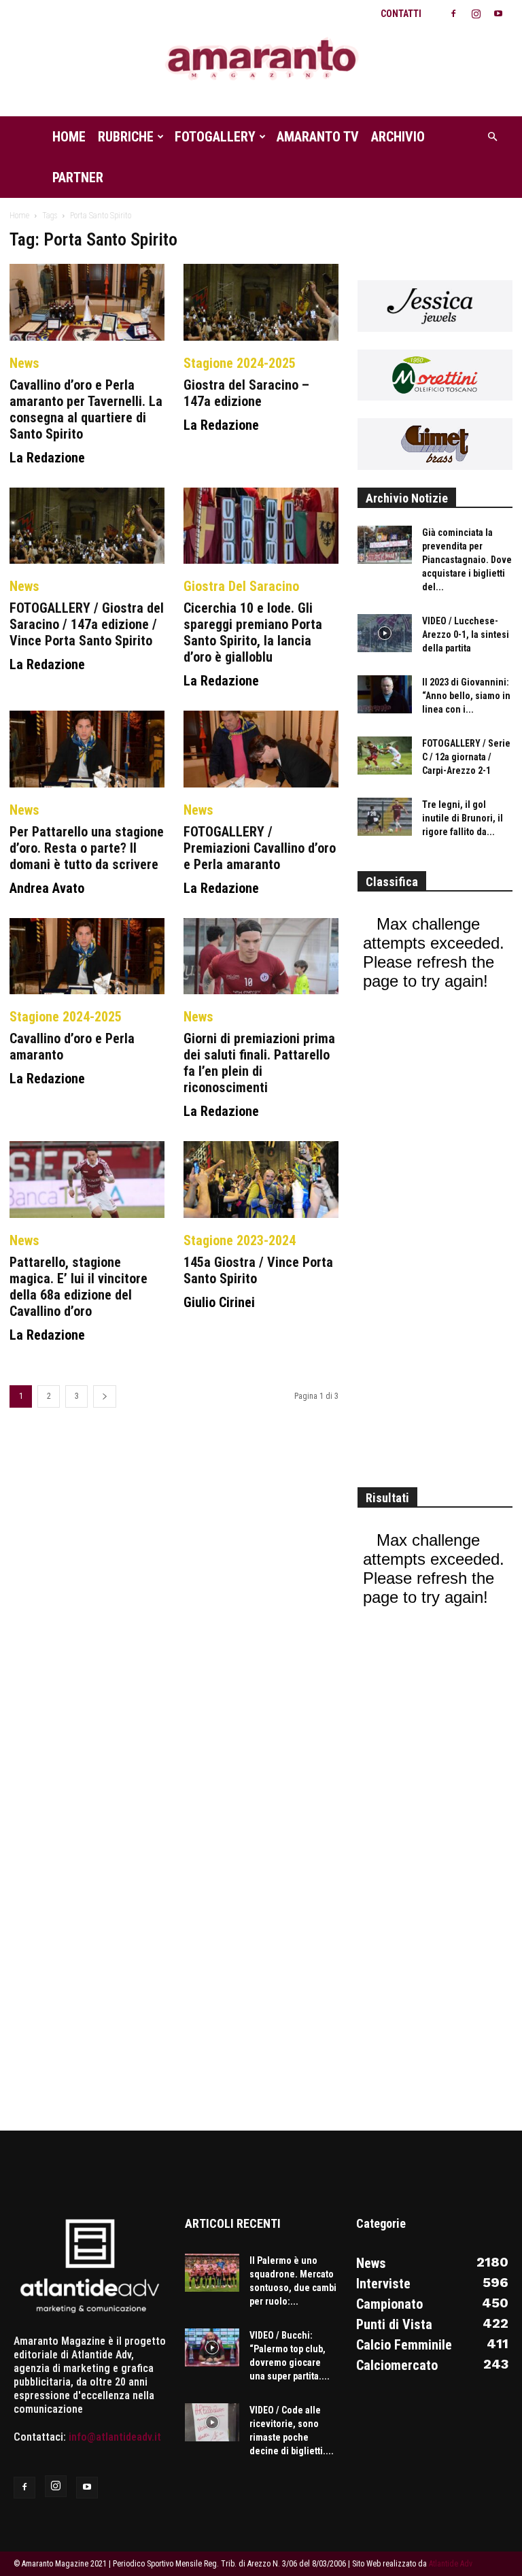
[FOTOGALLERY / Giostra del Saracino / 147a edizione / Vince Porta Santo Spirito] (87, 526)
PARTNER (78, 177)
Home (69, 137)
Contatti (401, 14)
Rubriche (126, 137)
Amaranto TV (318, 137)
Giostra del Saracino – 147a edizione (246, 393)
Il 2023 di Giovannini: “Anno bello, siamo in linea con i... (466, 696)
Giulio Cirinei (219, 1302)
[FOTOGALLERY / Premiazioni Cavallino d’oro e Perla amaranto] (261, 749)
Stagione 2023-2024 (240, 1240)
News (24, 363)
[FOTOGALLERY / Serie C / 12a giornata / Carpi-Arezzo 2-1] (385, 756)
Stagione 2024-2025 (240, 363)
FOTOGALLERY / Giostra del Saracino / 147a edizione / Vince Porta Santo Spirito (87, 624)
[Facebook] (453, 14)
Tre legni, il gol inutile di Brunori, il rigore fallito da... (463, 818)
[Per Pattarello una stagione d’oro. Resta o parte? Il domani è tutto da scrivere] (87, 749)
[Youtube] (498, 14)
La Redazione (47, 458)
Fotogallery (215, 137)
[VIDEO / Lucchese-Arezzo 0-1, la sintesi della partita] (385, 633)
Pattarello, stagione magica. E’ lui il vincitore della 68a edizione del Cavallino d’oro (79, 1287)
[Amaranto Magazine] (261, 60)
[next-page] (105, 1396)
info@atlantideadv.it (115, 2437)
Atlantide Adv (451, 2564)
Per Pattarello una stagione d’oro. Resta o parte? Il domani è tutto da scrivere (87, 848)
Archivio (398, 137)
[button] (492, 137)
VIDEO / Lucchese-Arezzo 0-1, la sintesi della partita (466, 634)
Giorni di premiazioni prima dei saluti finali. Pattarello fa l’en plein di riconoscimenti (259, 1063)
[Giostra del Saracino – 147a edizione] (261, 302)
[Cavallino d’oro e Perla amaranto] (87, 956)
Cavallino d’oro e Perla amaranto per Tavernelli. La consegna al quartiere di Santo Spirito (86, 409)
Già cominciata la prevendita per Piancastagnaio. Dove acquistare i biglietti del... (467, 560)
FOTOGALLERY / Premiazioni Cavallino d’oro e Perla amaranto (260, 848)
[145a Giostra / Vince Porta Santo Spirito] (261, 1180)
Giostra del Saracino (241, 586)
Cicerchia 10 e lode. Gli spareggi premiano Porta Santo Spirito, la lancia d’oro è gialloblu (253, 632)
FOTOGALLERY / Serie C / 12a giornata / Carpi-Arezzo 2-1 (466, 757)
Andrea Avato (47, 888)
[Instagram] (476, 14)
